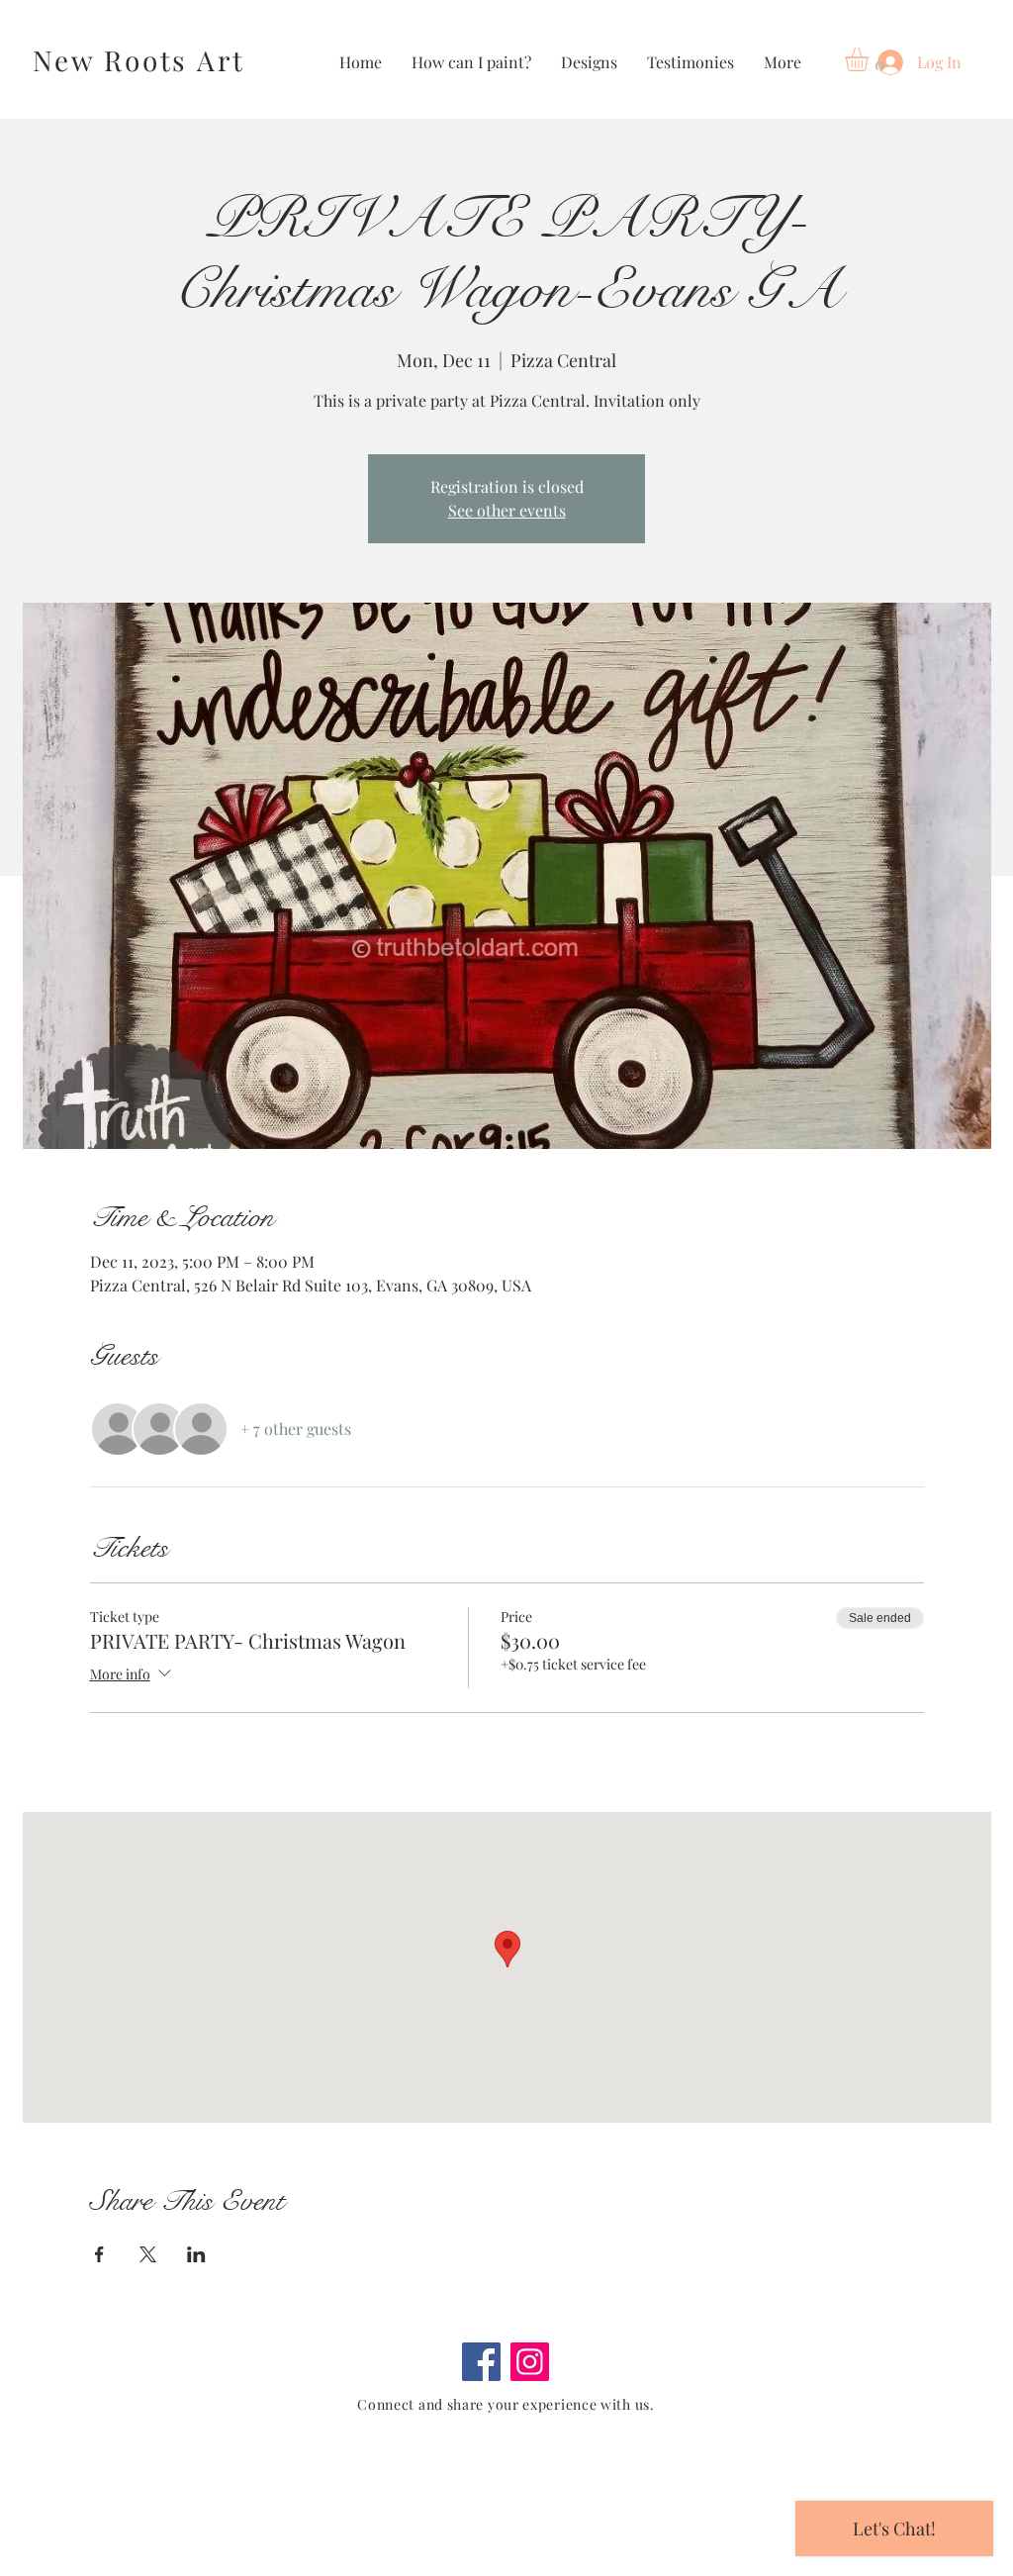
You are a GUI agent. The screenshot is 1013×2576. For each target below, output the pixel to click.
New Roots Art (138, 60)
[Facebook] (481, 2362)
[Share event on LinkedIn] (196, 2254)
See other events (507, 510)
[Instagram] (530, 2362)
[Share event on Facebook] (99, 2254)
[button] (871, 59)
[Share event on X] (148, 2254)
